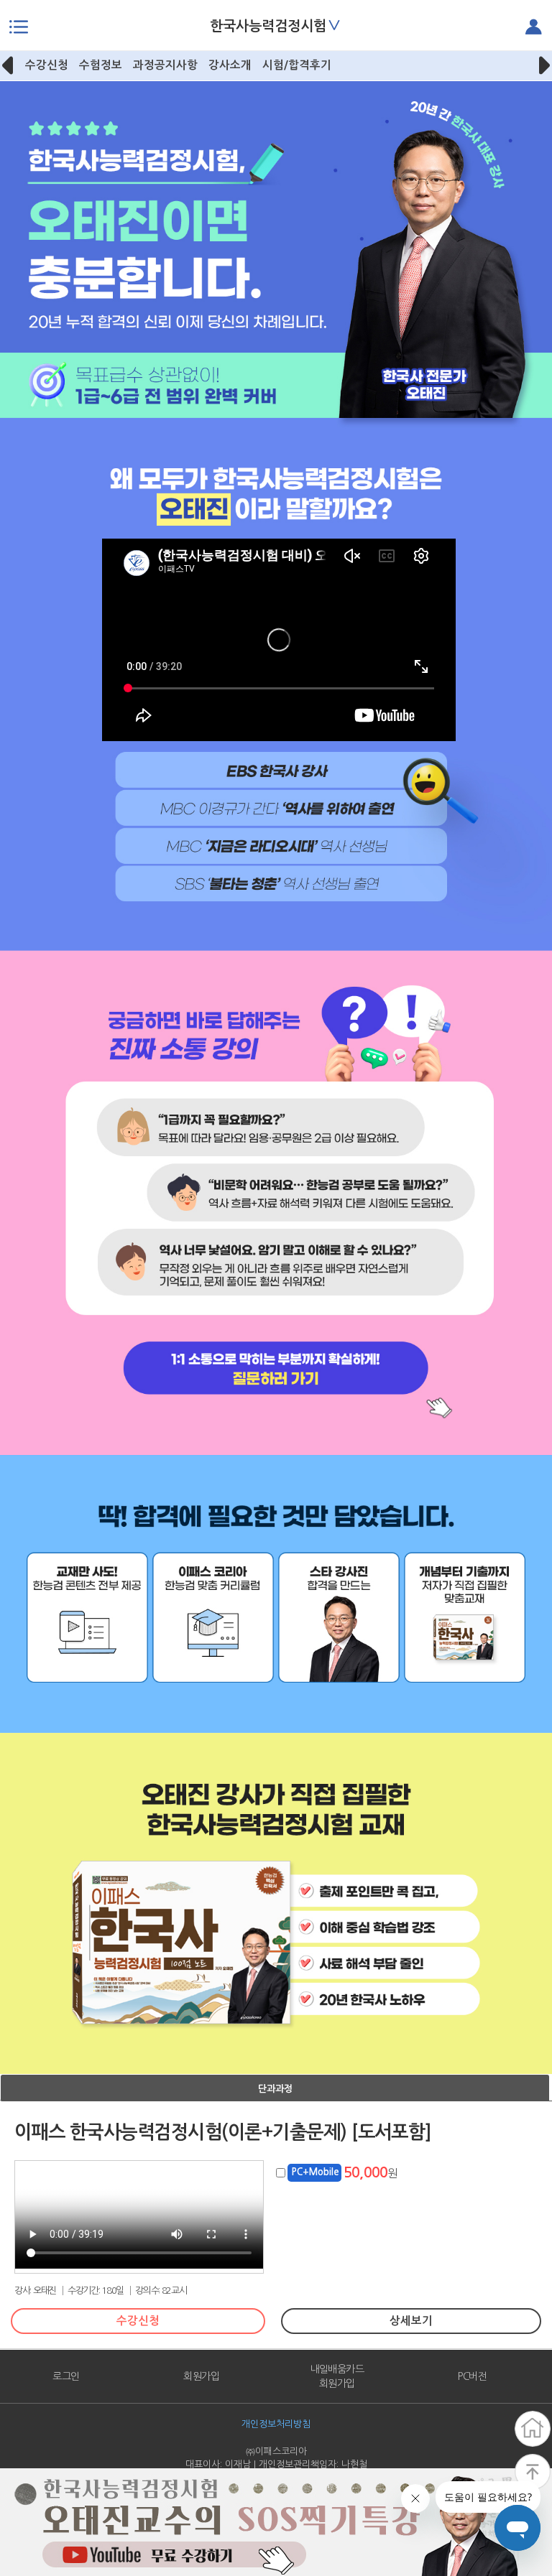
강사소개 (230, 65)
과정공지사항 (165, 65)
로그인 (66, 2376)
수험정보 (101, 65)
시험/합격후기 (297, 65)
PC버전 (472, 2376)
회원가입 (201, 2376)
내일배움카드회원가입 (337, 2376)
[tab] (275, 2088)
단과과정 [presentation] (275, 2089)
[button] (9, 65)
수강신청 (47, 65)
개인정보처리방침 (276, 2424)
